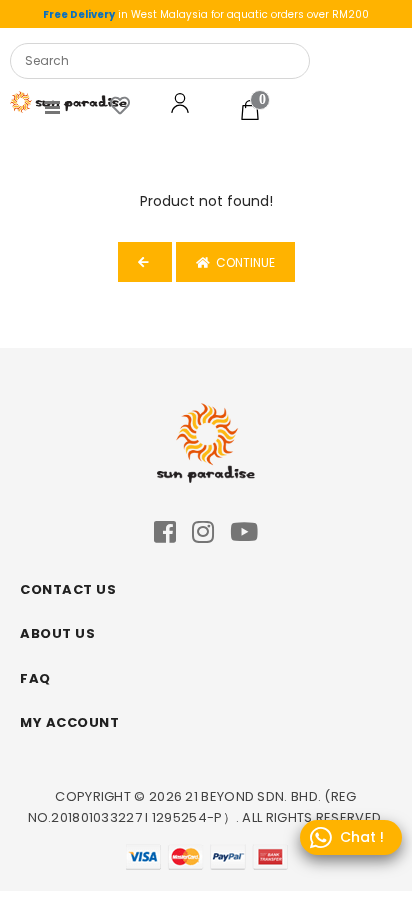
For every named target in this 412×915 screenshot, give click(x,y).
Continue (242, 262)
